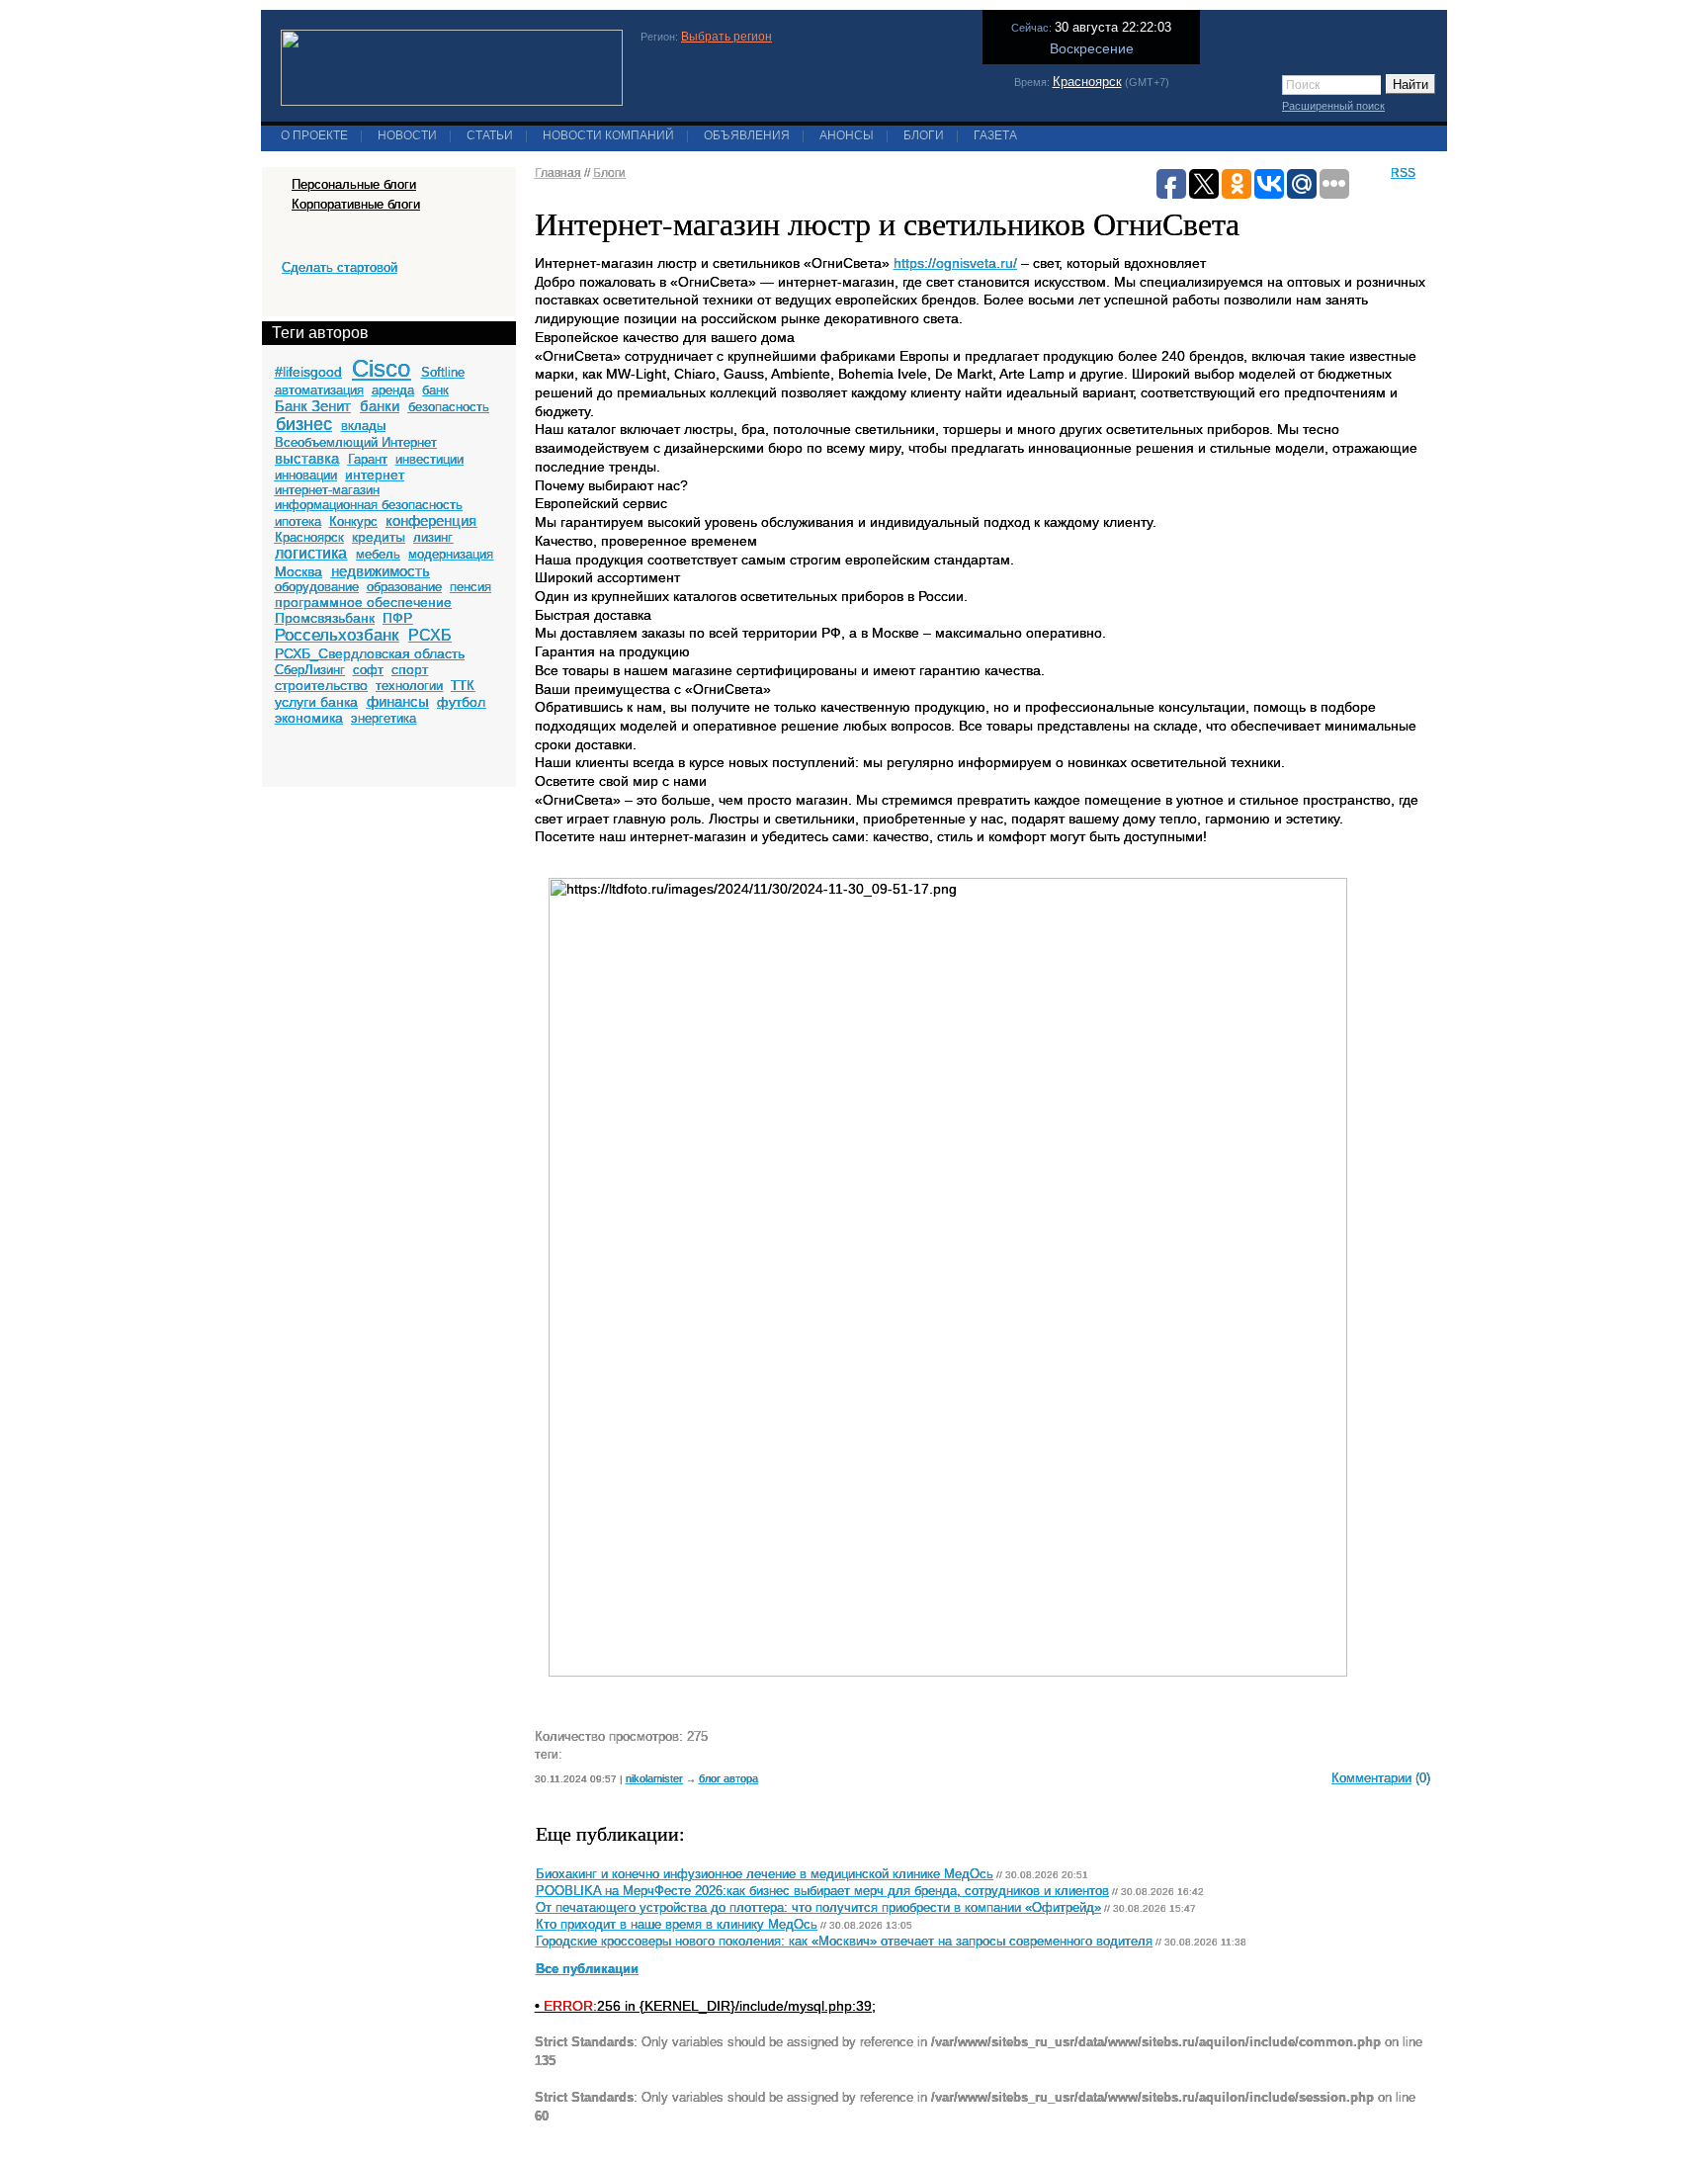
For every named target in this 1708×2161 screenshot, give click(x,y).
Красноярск (1087, 82)
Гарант (368, 459)
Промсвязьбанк (325, 618)
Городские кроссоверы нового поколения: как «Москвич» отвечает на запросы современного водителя (844, 1942)
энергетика (384, 718)
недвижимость (381, 571)
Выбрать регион (726, 37)
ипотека (298, 521)
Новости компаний (608, 135)
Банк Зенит (313, 406)
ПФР (397, 618)
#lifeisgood (308, 372)
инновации (306, 475)
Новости (407, 135)
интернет (375, 475)
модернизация (451, 554)
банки (380, 406)
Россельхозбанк (337, 635)
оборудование (317, 587)
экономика (309, 718)
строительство (321, 685)
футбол (461, 702)
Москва (299, 571)
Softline (443, 372)
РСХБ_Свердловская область (370, 653)
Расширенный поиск (1333, 106)
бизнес (304, 424)
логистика (311, 553)
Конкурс (353, 521)
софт (368, 670)
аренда (393, 390)
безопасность (449, 407)
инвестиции (429, 459)
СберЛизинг (310, 670)
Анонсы (847, 135)
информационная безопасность (369, 505)
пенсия (470, 587)
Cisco (381, 368)
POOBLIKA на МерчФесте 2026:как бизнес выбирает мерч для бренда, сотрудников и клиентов (822, 1891)
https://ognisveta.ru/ (955, 263)
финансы (398, 701)
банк (435, 390)
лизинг (433, 537)
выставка (307, 458)
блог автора (728, 1778)
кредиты (379, 537)
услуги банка (316, 702)
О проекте (314, 135)
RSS (1403, 173)
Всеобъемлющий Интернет (356, 442)
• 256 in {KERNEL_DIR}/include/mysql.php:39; (705, 2006)
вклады (363, 426)
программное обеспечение (363, 602)
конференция (431, 520)
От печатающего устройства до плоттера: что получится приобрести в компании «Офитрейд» (818, 1908)
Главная (558, 173)
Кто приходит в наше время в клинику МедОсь (677, 1925)
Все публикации (587, 1969)
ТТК (463, 686)
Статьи (490, 135)
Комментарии (1371, 1778)
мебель (378, 554)
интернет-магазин (327, 490)
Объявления (747, 135)
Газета (995, 135)
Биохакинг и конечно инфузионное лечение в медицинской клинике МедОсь (765, 1874)
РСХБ (430, 635)
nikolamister (654, 1778)
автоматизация (319, 390)
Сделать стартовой (340, 267)
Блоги (924, 135)
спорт (410, 669)
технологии (409, 686)
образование (404, 587)
